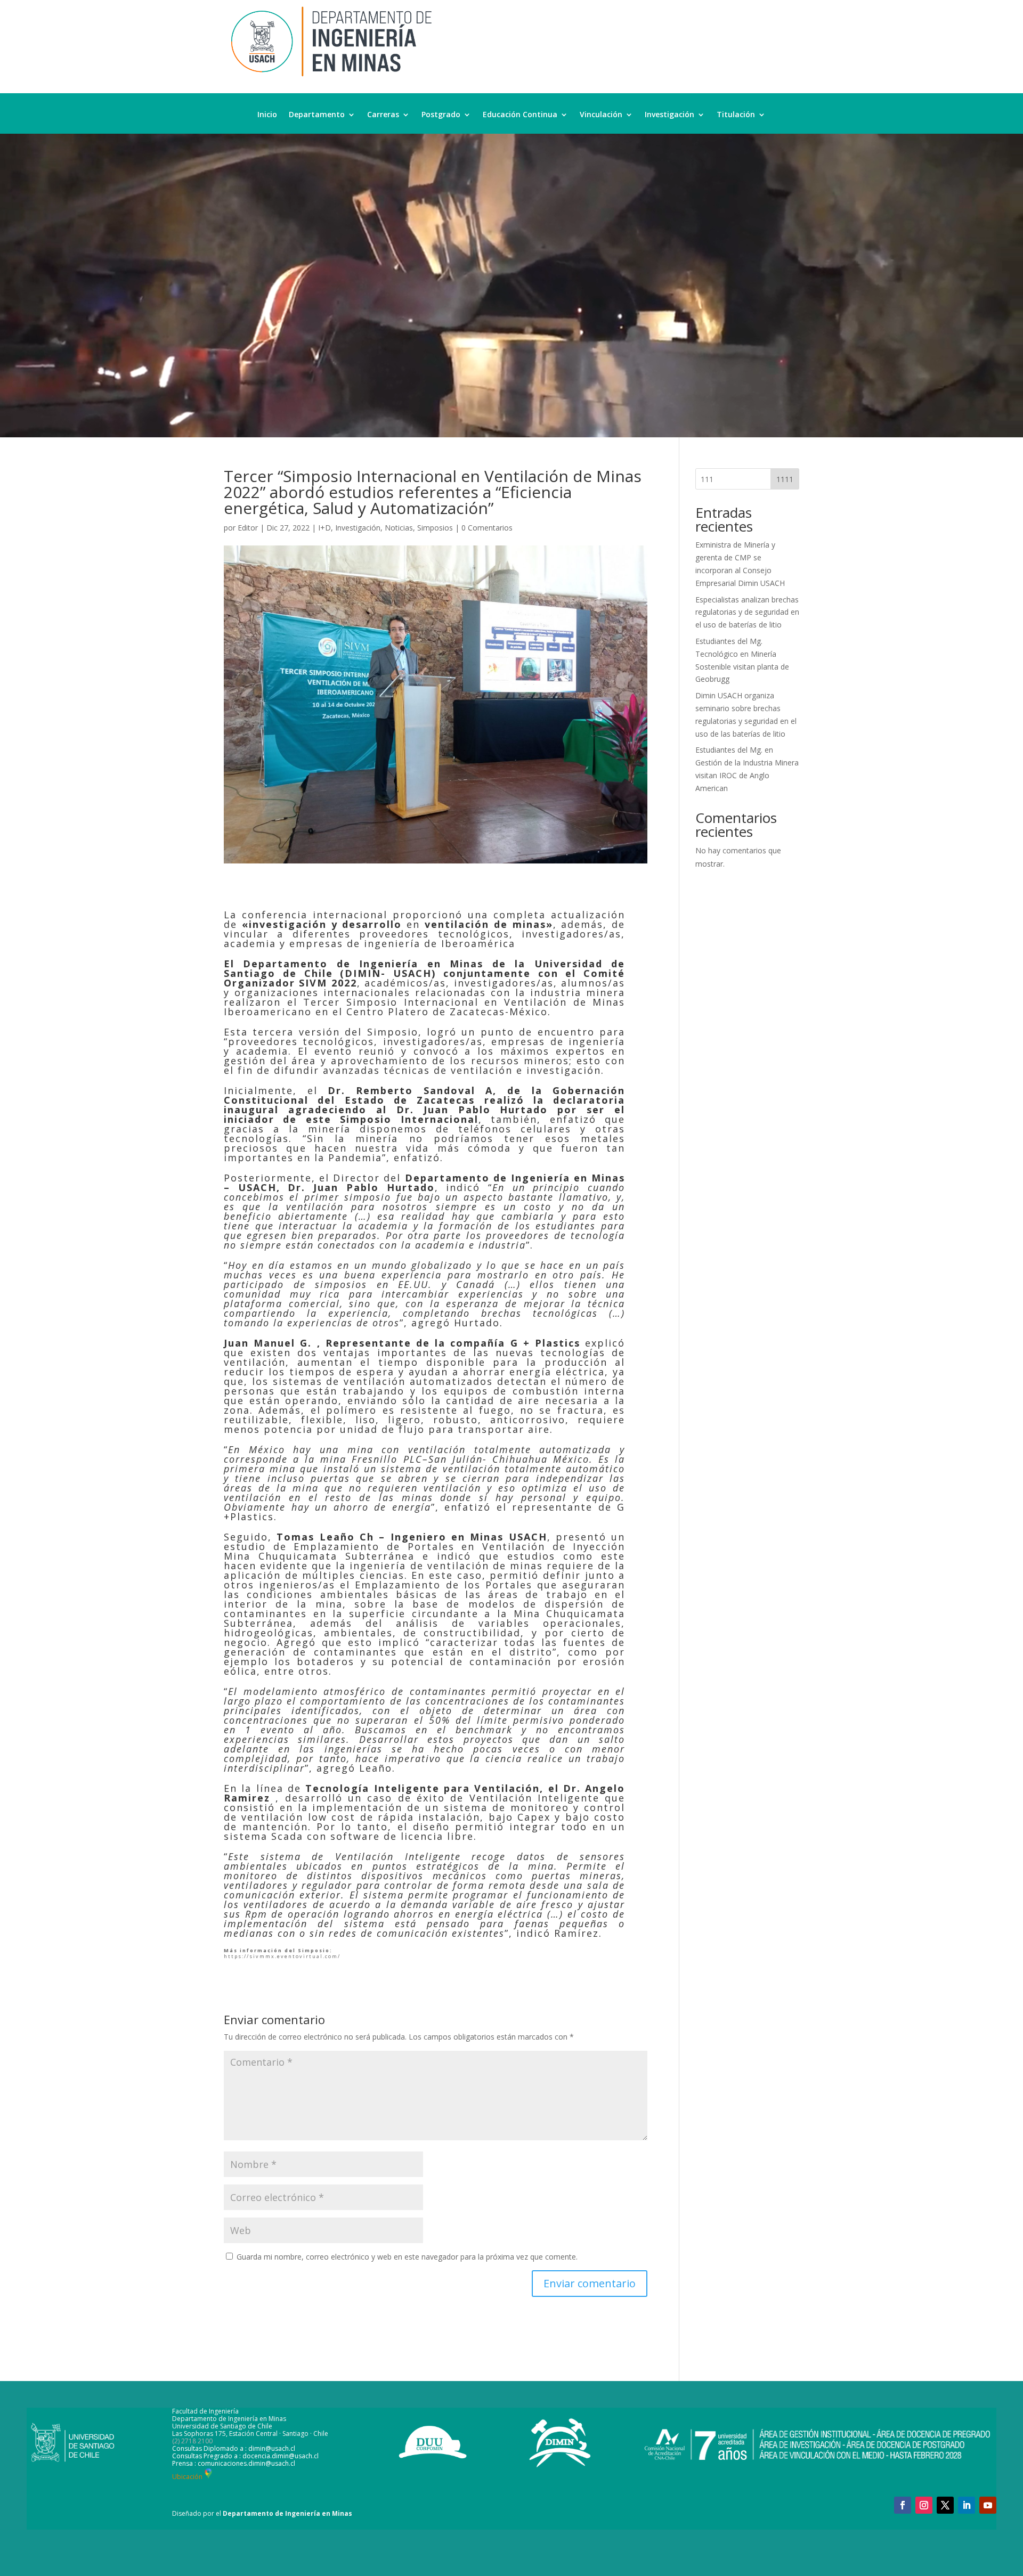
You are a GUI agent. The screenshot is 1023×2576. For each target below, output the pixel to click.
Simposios (435, 528)
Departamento (317, 115)
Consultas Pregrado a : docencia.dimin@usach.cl (245, 2456)
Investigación (669, 115)
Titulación (736, 115)
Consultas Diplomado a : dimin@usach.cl (234, 2448)
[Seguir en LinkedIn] (967, 2505)
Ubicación (187, 2477)
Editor (248, 528)
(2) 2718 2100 (192, 2441)
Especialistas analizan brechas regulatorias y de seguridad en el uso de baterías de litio (747, 612)
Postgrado (441, 115)
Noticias (399, 528)
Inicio (267, 115)
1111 (785, 479)
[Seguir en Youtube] (988, 2505)
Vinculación (601, 115)
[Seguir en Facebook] (903, 2505)
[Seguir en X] (945, 2505)
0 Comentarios (487, 528)
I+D (324, 528)
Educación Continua (520, 115)
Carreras (383, 115)
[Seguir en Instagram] (924, 2505)
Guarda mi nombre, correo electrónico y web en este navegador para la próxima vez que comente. (407, 2257)
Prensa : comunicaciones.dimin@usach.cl (234, 2463)
